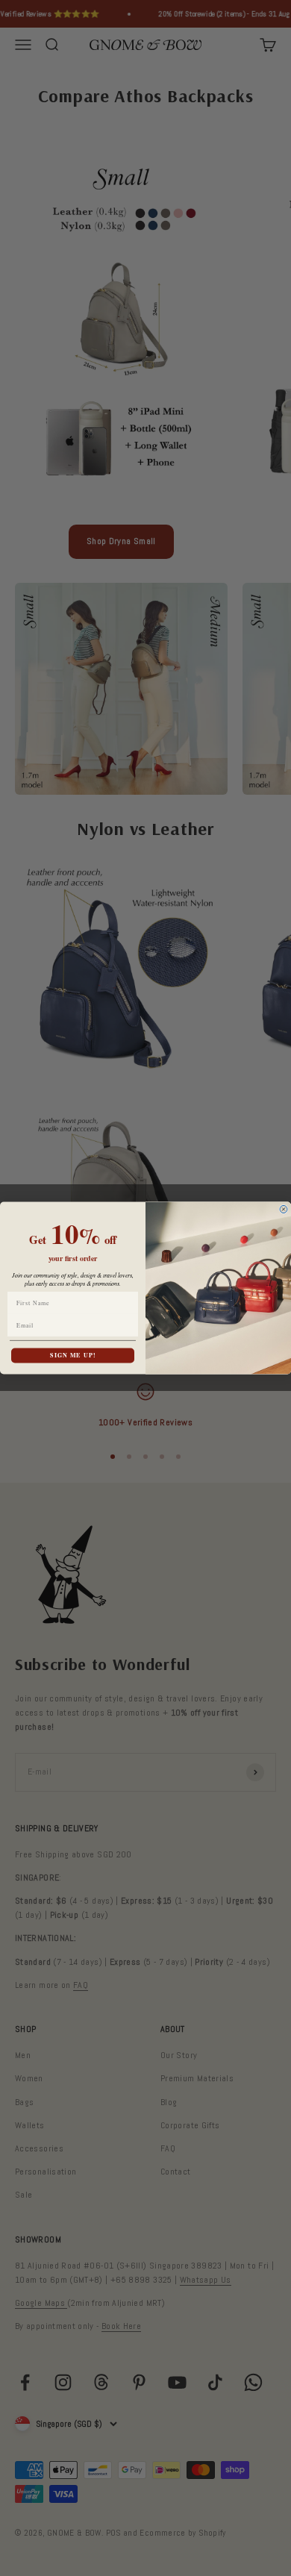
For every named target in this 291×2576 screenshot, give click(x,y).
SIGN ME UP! (73, 1355)
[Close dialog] (284, 1210)
